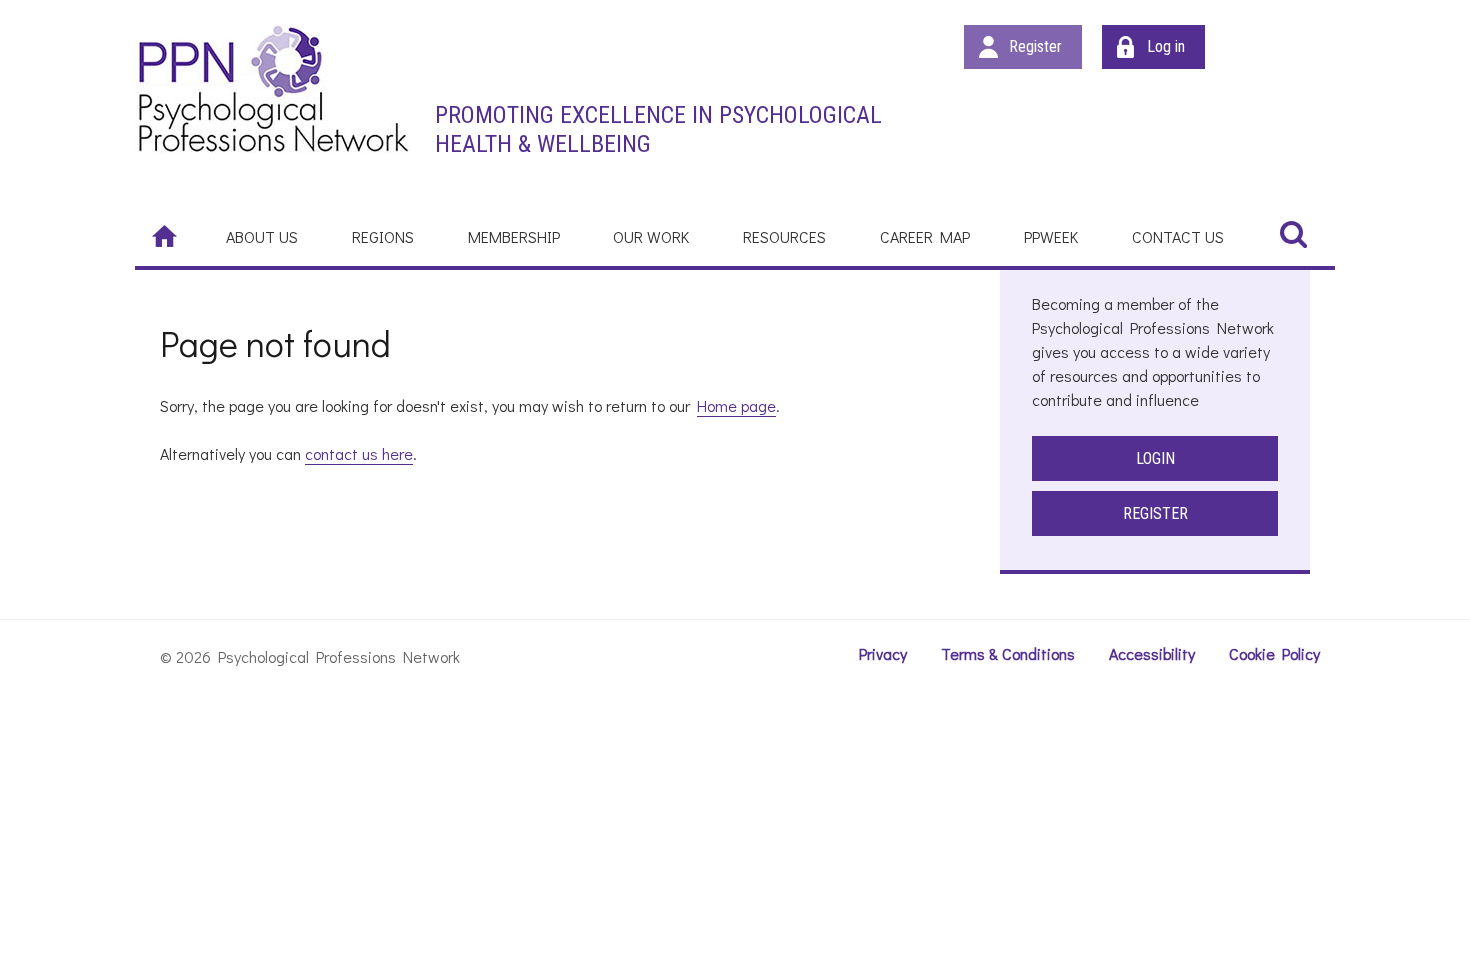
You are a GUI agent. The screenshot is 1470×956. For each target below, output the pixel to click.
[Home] (167, 235)
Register (1035, 46)
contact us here (359, 453)
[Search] (1293, 233)
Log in (1166, 46)
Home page (736, 405)
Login (1155, 458)
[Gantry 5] (272, 88)
